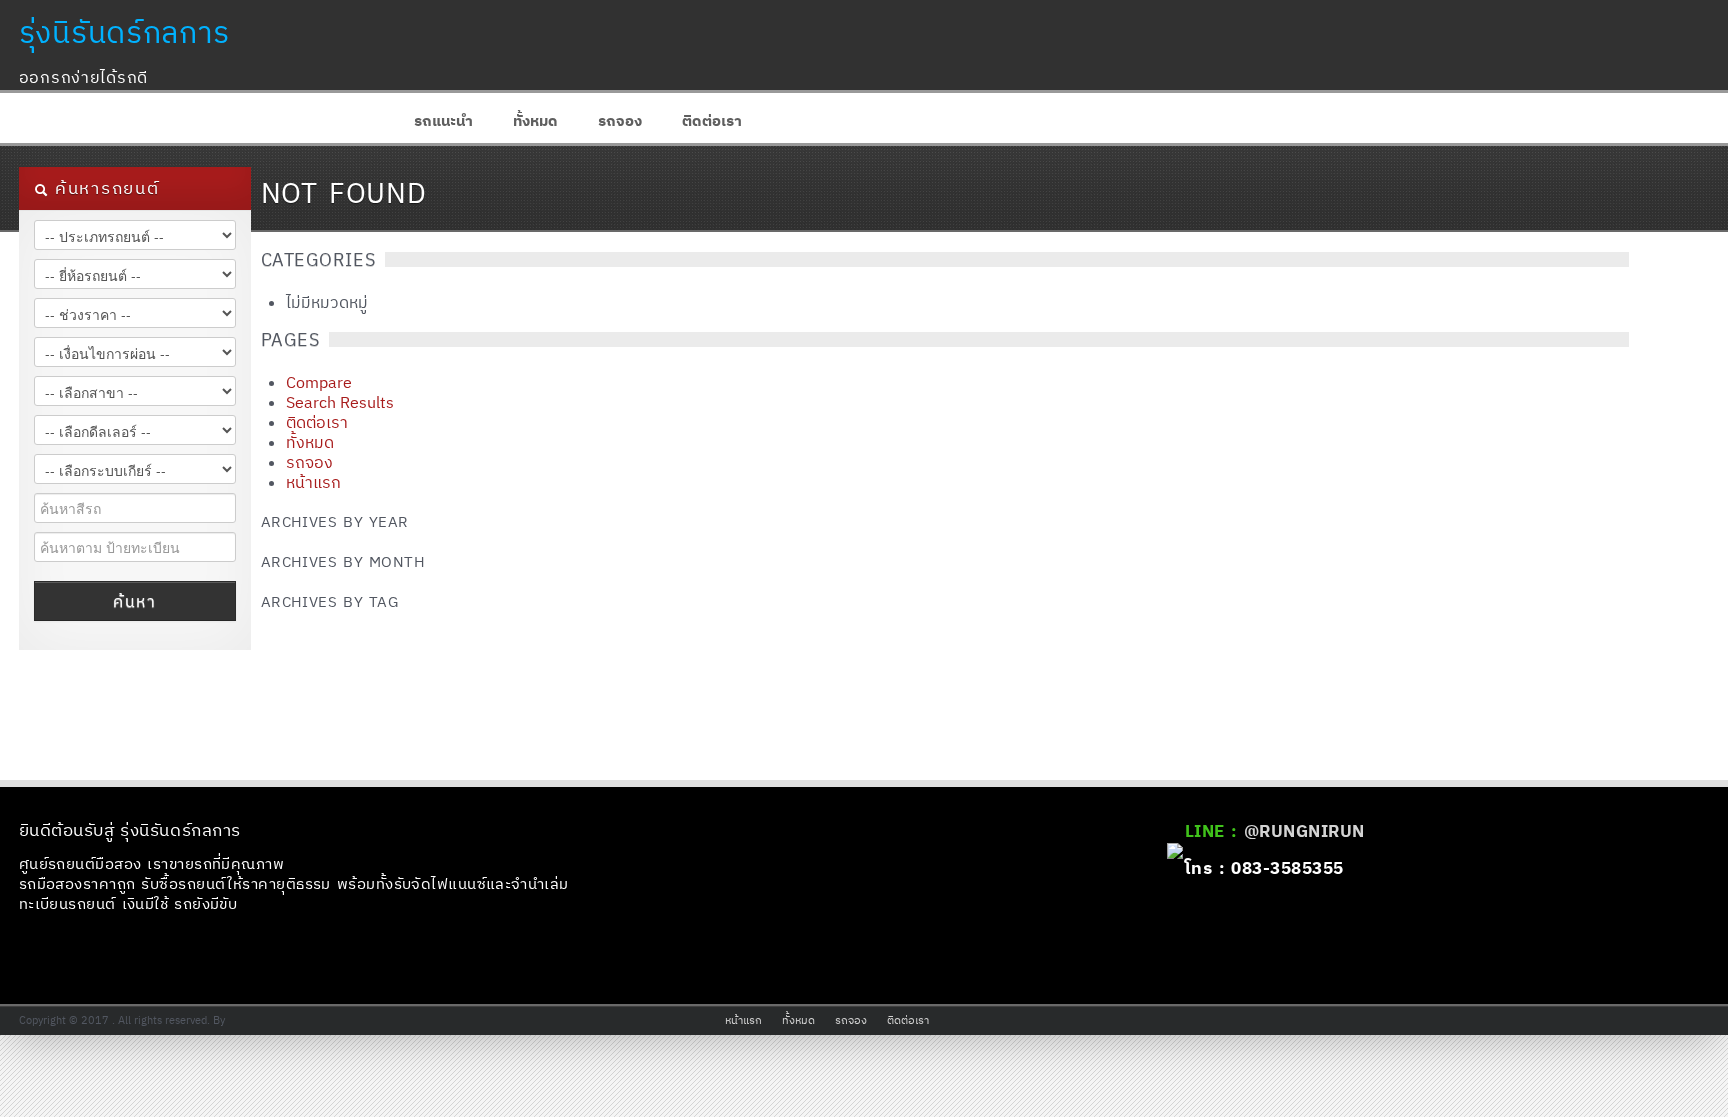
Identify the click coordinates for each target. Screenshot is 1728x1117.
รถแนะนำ (443, 120)
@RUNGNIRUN (1304, 831)
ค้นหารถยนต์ (104, 188)
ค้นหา (134, 601)
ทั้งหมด (535, 120)
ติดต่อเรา (712, 120)
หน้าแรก (313, 482)
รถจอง (620, 120)
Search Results (340, 402)
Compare (319, 382)
